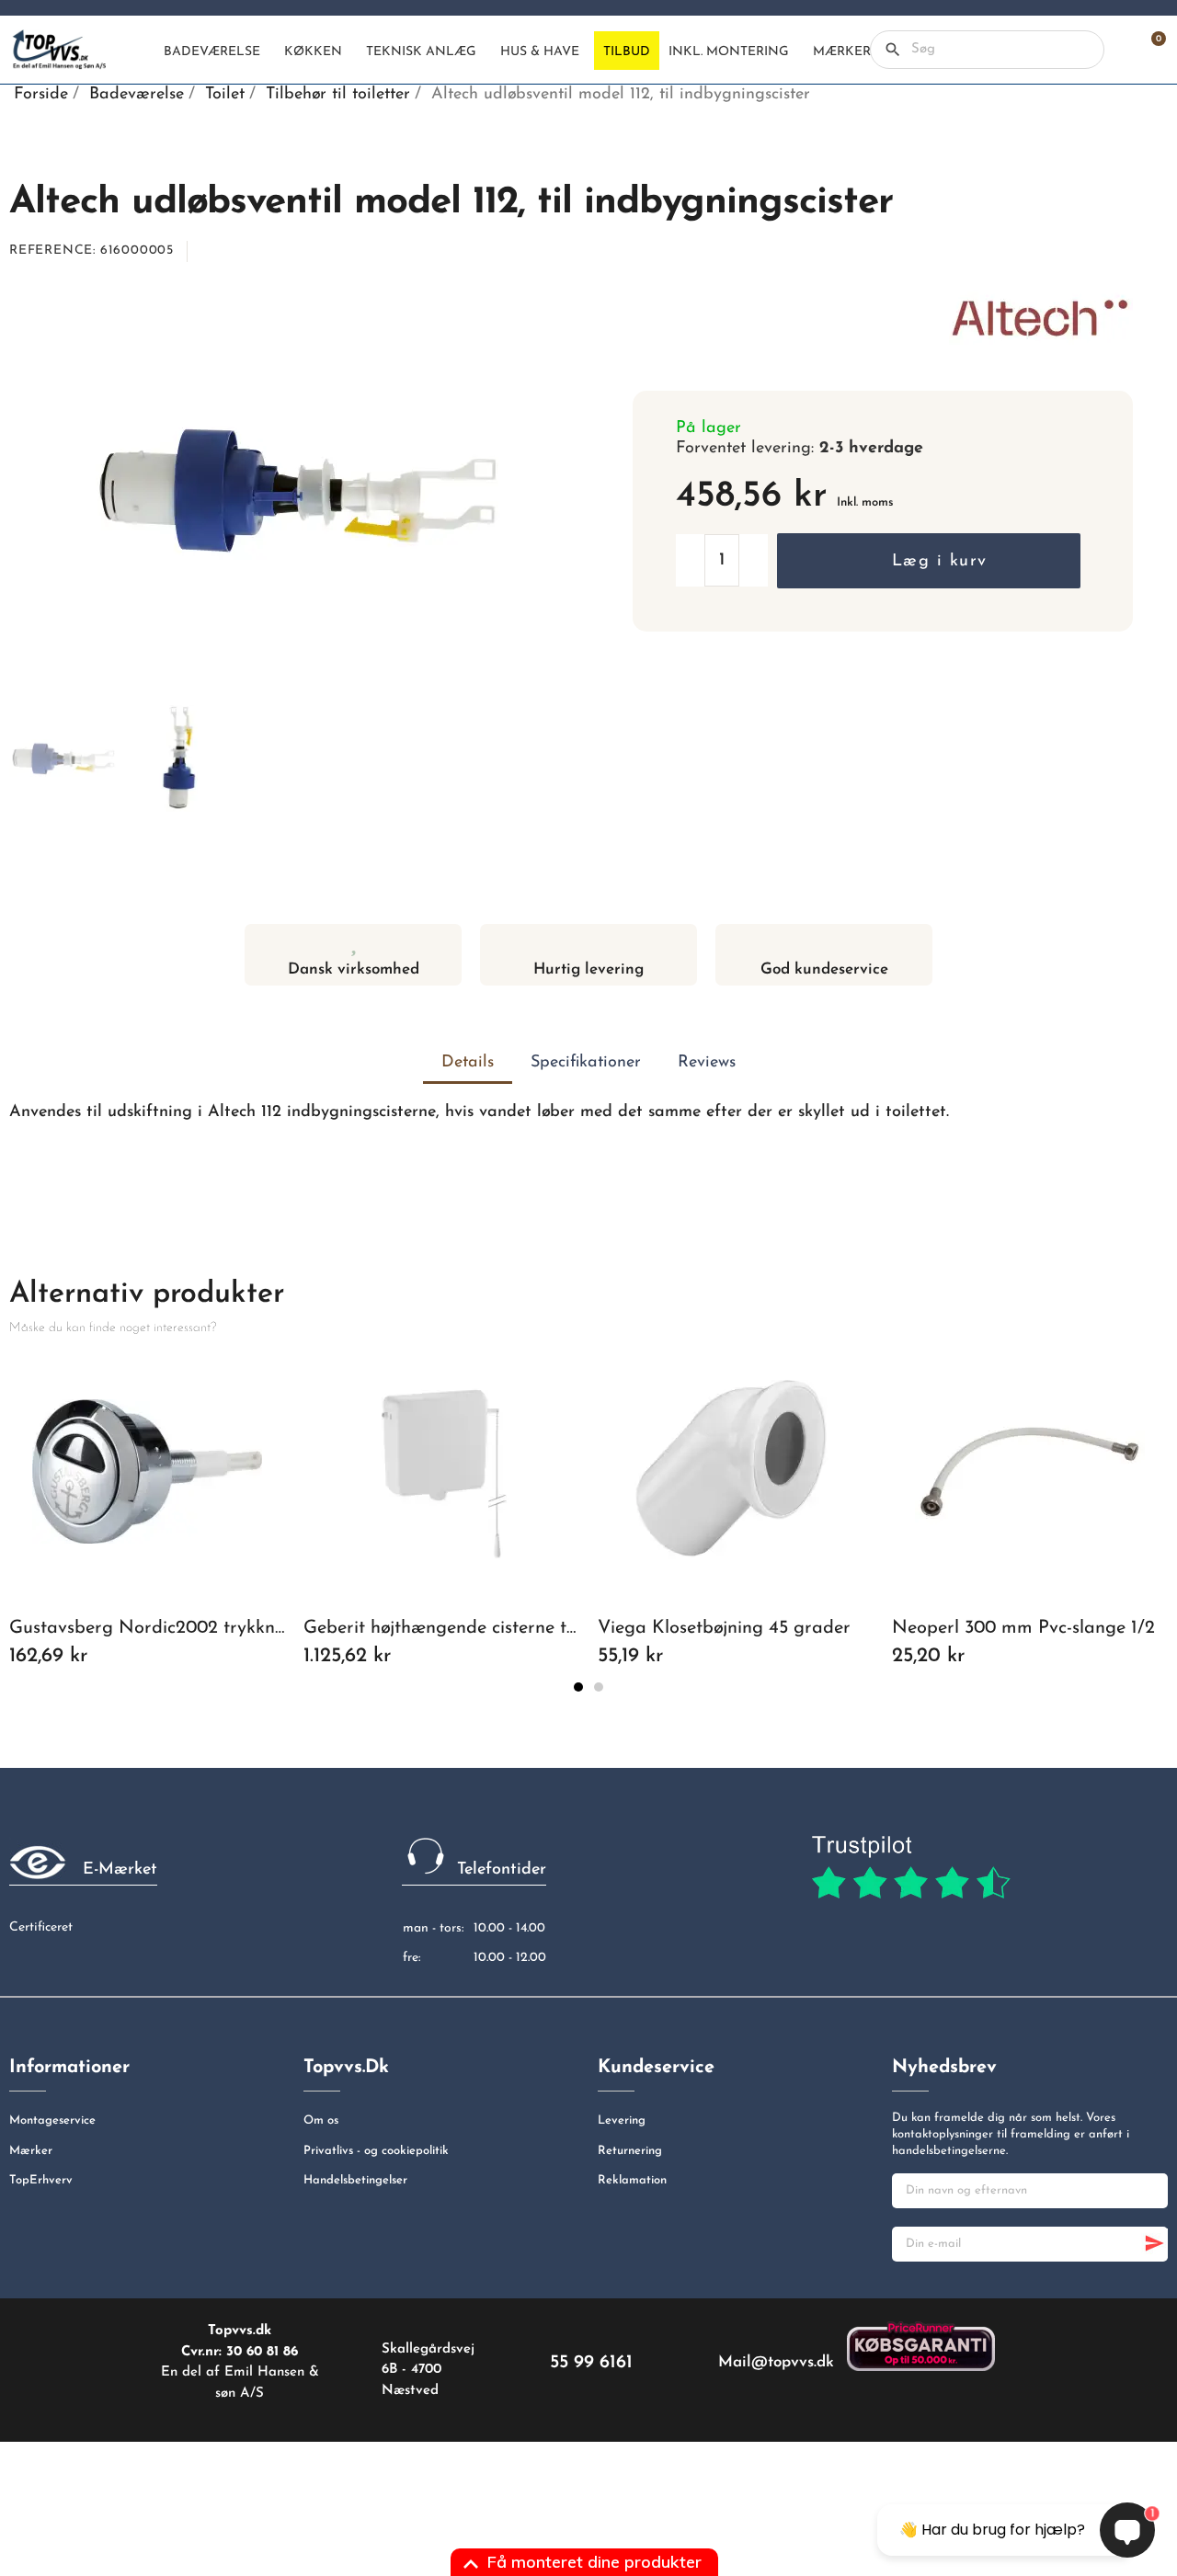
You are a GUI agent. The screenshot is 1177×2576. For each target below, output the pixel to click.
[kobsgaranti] (921, 2346)
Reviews (707, 1063)
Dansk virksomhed (354, 969)
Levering (622, 2120)
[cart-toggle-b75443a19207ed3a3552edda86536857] (1149, 50)
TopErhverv (41, 2180)
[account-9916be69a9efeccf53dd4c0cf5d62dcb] (1118, 50)
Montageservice (52, 2120)
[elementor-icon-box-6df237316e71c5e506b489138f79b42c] (354, 942)
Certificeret (41, 1927)
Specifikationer (586, 1063)
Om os (321, 2120)
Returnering (630, 2151)
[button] (928, 561)
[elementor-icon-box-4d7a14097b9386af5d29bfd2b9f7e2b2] (589, 942)
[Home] (139, 51)
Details (468, 1063)
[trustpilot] (911, 1868)
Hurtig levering (588, 969)
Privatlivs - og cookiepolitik (376, 2151)
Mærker (31, 2151)
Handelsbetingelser (355, 2180)
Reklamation (632, 2180)
